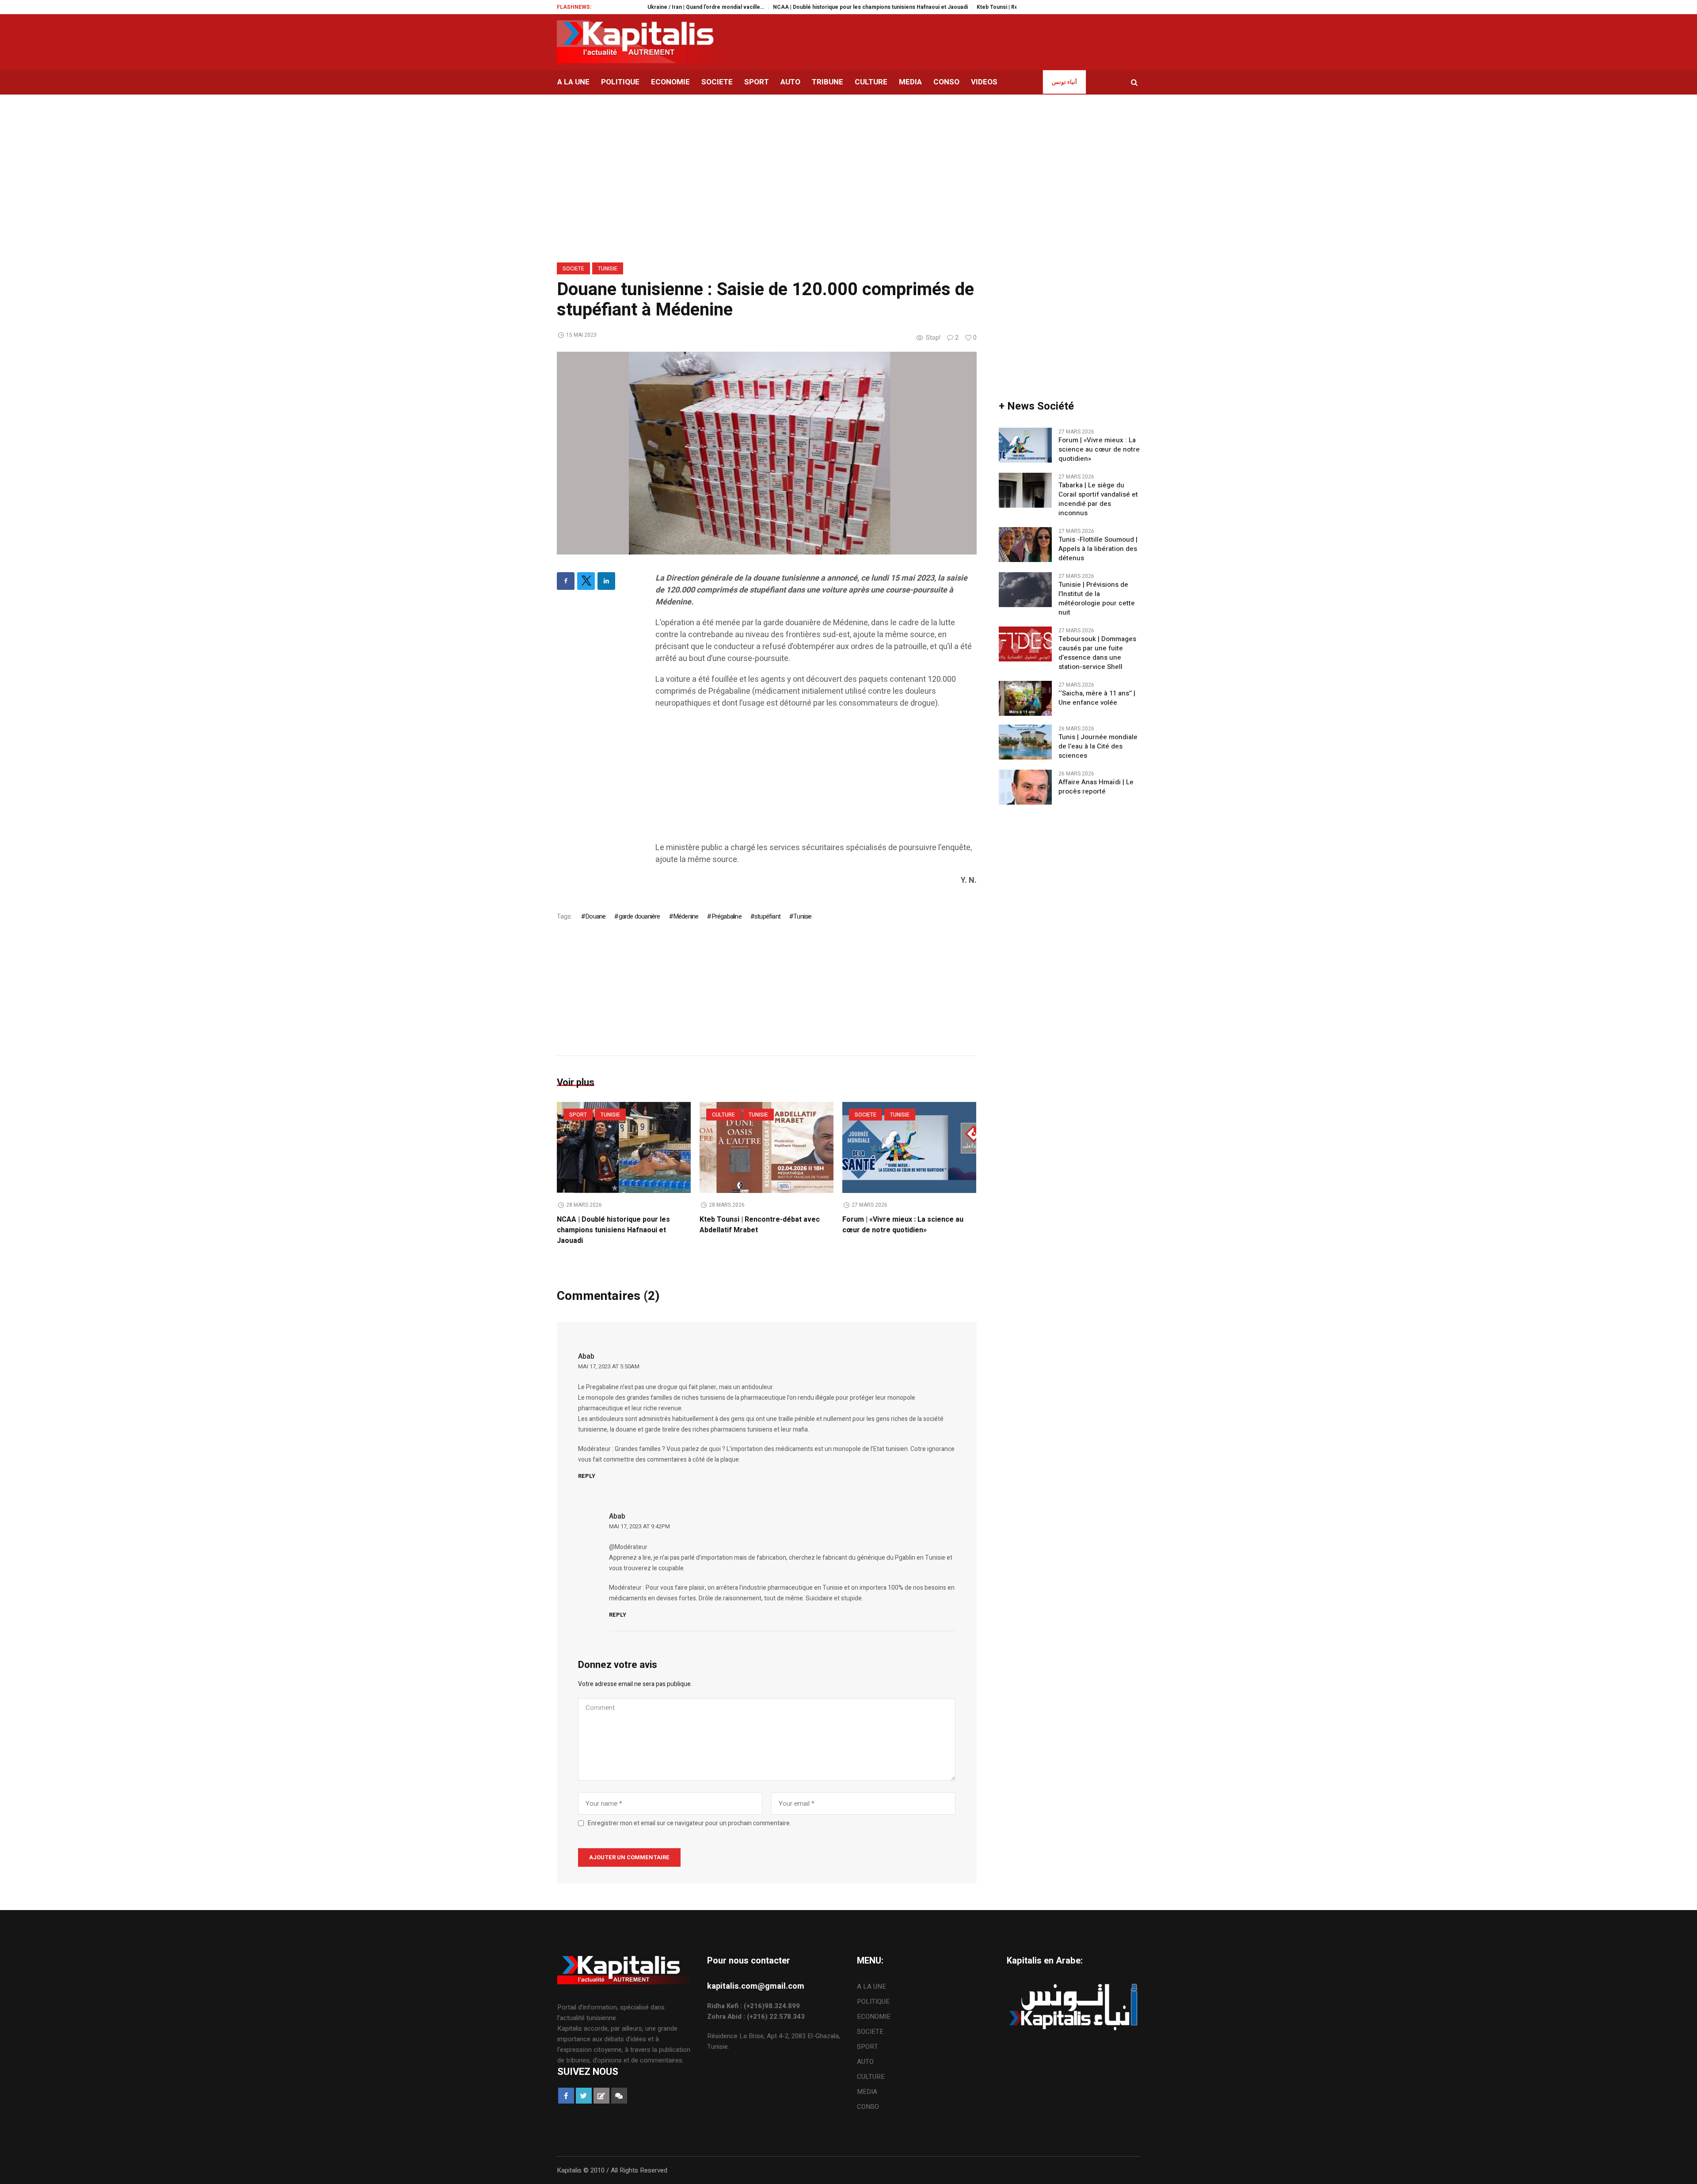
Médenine (686, 916)
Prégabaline (726, 916)
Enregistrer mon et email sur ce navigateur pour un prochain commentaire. (689, 1823)
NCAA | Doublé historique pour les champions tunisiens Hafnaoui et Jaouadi (792, 7)
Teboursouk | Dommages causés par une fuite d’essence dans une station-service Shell (1097, 653)
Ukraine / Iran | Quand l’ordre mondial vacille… (628, 7)
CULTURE (723, 1115)
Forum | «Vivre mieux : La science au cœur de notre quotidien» (903, 1225)
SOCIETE (573, 269)
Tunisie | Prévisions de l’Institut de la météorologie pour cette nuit (1097, 599)
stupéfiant (767, 916)
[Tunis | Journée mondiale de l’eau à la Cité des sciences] (1025, 742)
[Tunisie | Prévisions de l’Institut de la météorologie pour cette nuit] (1025, 589)
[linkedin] (606, 581)
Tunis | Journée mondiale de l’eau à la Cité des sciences (1098, 746)
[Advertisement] (816, 780)
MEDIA (867, 2092)
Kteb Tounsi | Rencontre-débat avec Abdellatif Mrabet (968, 7)
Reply (587, 1476)
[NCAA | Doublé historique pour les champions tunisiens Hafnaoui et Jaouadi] (624, 1147)
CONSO (868, 2107)
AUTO (865, 2062)
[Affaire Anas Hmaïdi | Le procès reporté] (1025, 787)
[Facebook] (566, 581)
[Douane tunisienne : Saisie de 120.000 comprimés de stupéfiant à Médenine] (767, 452)
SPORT (578, 1115)
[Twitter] (586, 581)
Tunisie (608, 269)
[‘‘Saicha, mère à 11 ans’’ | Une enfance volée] (1025, 698)
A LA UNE (871, 1986)
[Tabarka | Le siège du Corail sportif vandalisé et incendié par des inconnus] (1025, 490)
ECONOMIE (874, 2017)
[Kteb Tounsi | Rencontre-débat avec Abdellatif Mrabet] (767, 1147)
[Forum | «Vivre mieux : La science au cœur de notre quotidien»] (909, 1147)
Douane (595, 916)
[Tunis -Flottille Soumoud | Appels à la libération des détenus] (1025, 544)
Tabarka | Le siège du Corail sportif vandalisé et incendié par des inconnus (1098, 499)
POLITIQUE (873, 2002)
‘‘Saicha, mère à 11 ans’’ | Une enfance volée (1097, 698)
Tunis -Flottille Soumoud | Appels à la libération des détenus (1098, 549)
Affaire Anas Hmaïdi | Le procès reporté (1096, 787)
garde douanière (639, 916)
